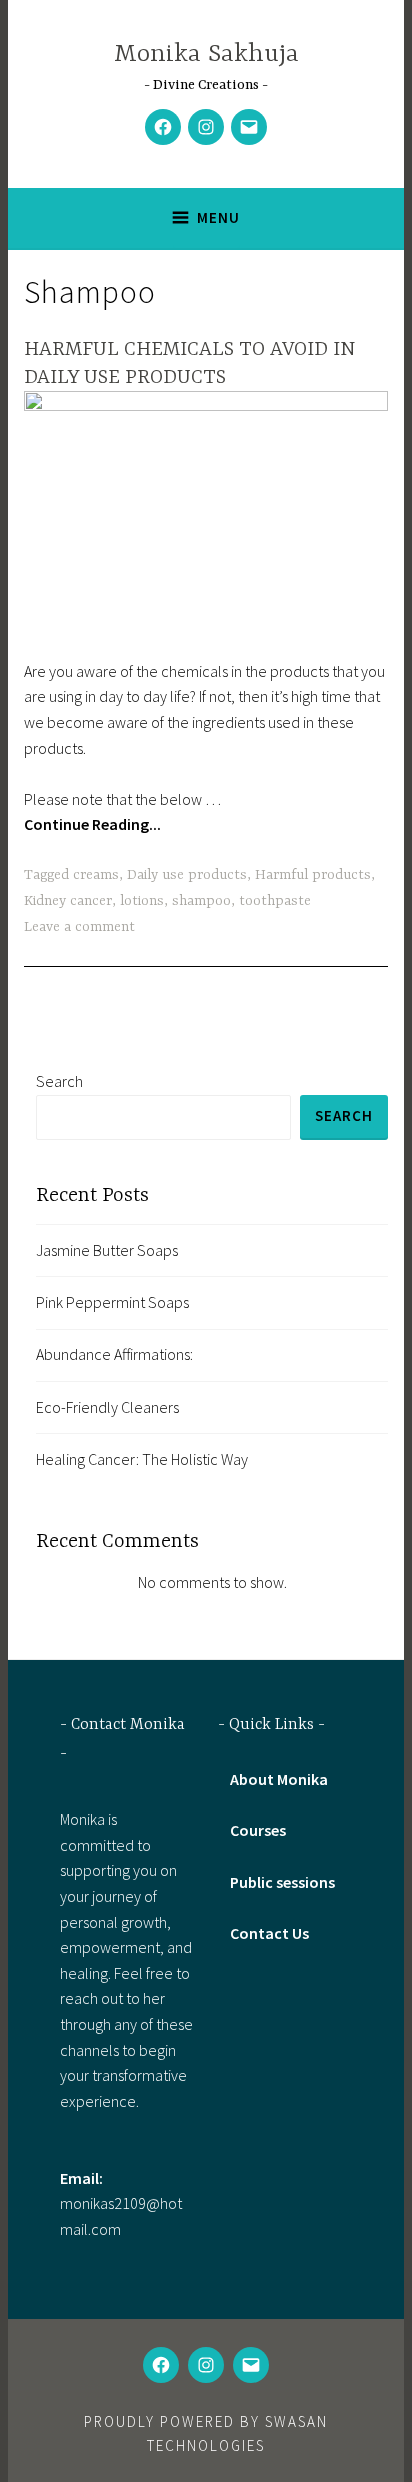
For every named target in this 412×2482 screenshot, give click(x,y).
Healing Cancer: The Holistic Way (142, 1459)
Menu (218, 217)
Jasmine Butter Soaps (107, 1250)
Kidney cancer (68, 901)
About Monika (279, 1779)
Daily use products (187, 875)
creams (96, 875)
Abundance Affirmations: (114, 1354)
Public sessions (282, 1882)
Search (59, 1081)
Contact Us (269, 1933)
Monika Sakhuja (206, 54)
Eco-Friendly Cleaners (107, 1407)
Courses (258, 1830)
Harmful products (313, 875)
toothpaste (275, 901)
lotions (142, 901)
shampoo (201, 901)
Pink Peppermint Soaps (112, 1302)
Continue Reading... (92, 824)
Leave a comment (79, 927)
